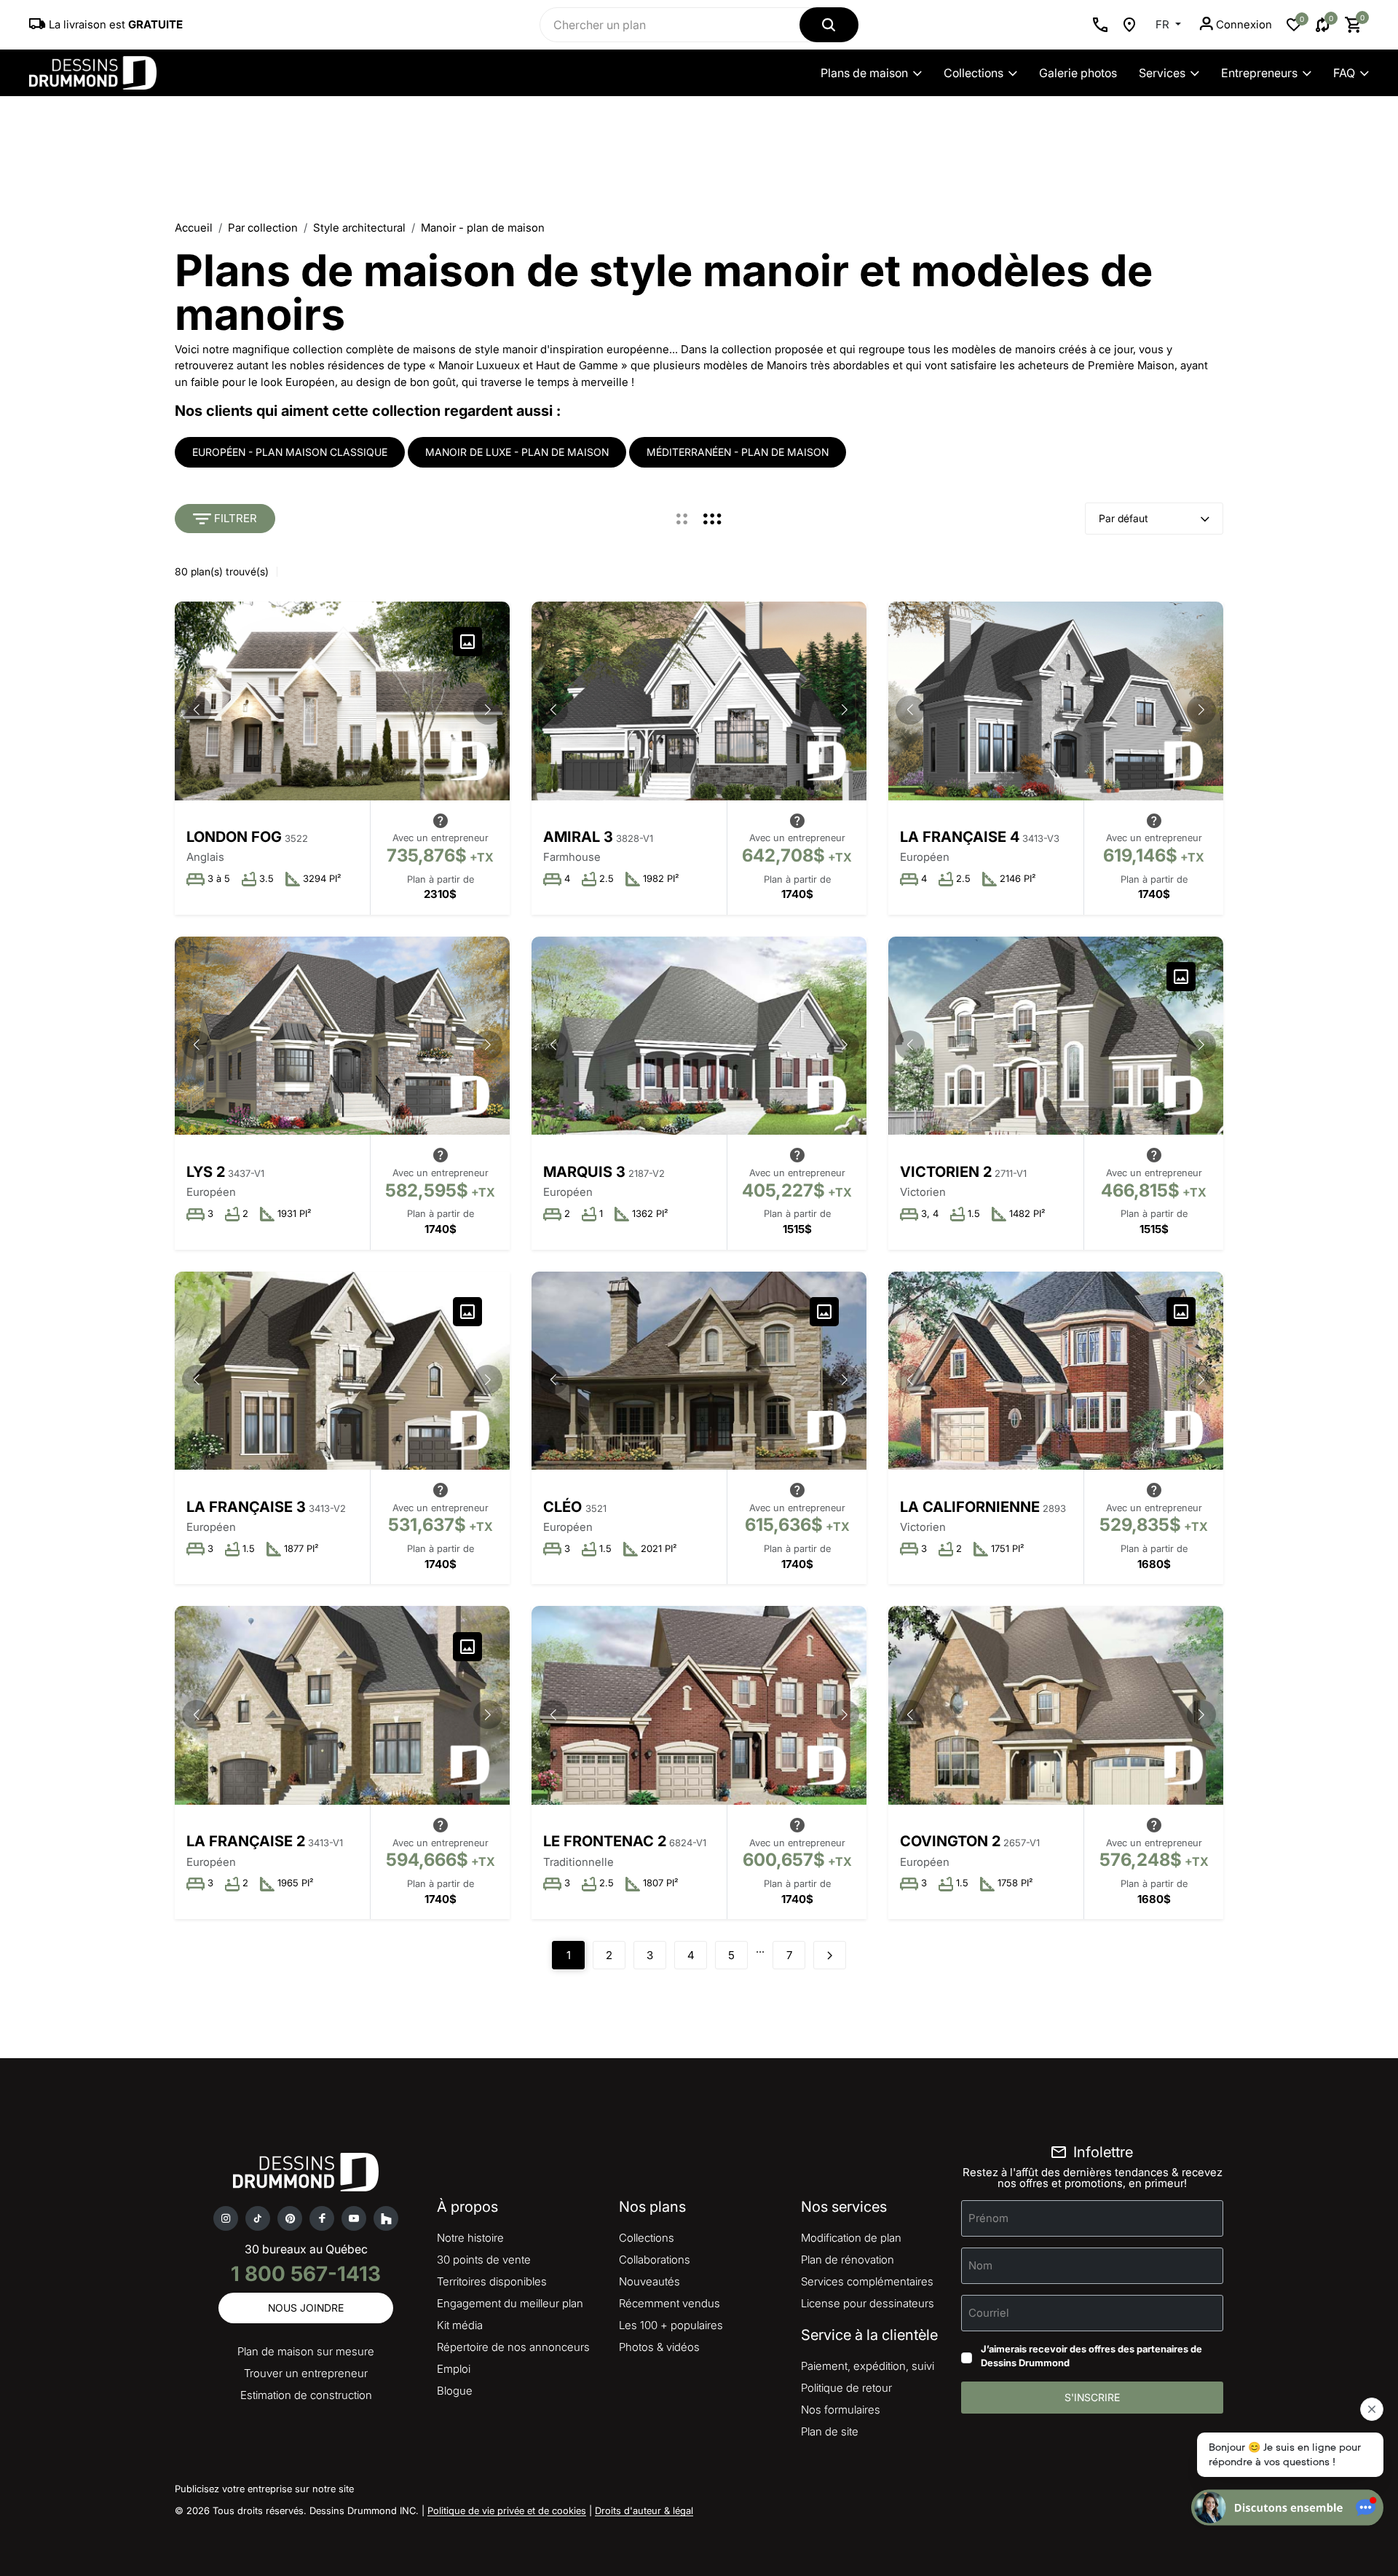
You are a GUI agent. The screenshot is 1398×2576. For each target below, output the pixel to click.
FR (1164, 24)
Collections (974, 73)
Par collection (263, 228)
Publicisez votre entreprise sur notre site (264, 2489)
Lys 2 (206, 1172)
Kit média (460, 2325)
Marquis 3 (584, 1172)
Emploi (454, 2369)
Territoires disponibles (492, 2281)
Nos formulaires (841, 2410)
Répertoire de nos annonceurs (513, 2347)
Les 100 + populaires (671, 2325)
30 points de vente (484, 2260)
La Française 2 (246, 1841)
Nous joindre (306, 2308)
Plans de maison (864, 73)
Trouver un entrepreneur (306, 2373)
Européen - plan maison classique (290, 452)
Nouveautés (649, 2281)
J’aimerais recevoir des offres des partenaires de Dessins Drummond (1091, 2356)
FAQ (1344, 73)
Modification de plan (851, 2238)
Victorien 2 (946, 1172)
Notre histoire (470, 2238)
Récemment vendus (670, 2303)
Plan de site (830, 2431)
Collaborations (655, 2260)
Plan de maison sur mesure (306, 2351)
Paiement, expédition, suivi (868, 2366)
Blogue (455, 2391)
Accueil (194, 228)
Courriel (989, 2312)
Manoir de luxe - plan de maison (517, 452)
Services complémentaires (867, 2281)
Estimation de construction (306, 2395)
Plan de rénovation (848, 2260)
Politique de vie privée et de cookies (507, 2510)
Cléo (564, 1507)
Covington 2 (950, 1841)
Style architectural (359, 228)
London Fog (234, 837)
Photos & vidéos (659, 2347)
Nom (980, 2265)
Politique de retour (846, 2388)
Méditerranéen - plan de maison (738, 452)
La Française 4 (960, 837)
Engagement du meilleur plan (510, 2303)
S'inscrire (1092, 2397)
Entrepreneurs (1259, 73)
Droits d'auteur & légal (644, 2510)
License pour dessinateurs (868, 2303)
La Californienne (970, 1507)
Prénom (988, 2217)
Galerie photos (1078, 73)
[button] (488, 710)
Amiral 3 (578, 837)
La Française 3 (246, 1507)
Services (1162, 73)
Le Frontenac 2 (605, 1841)
